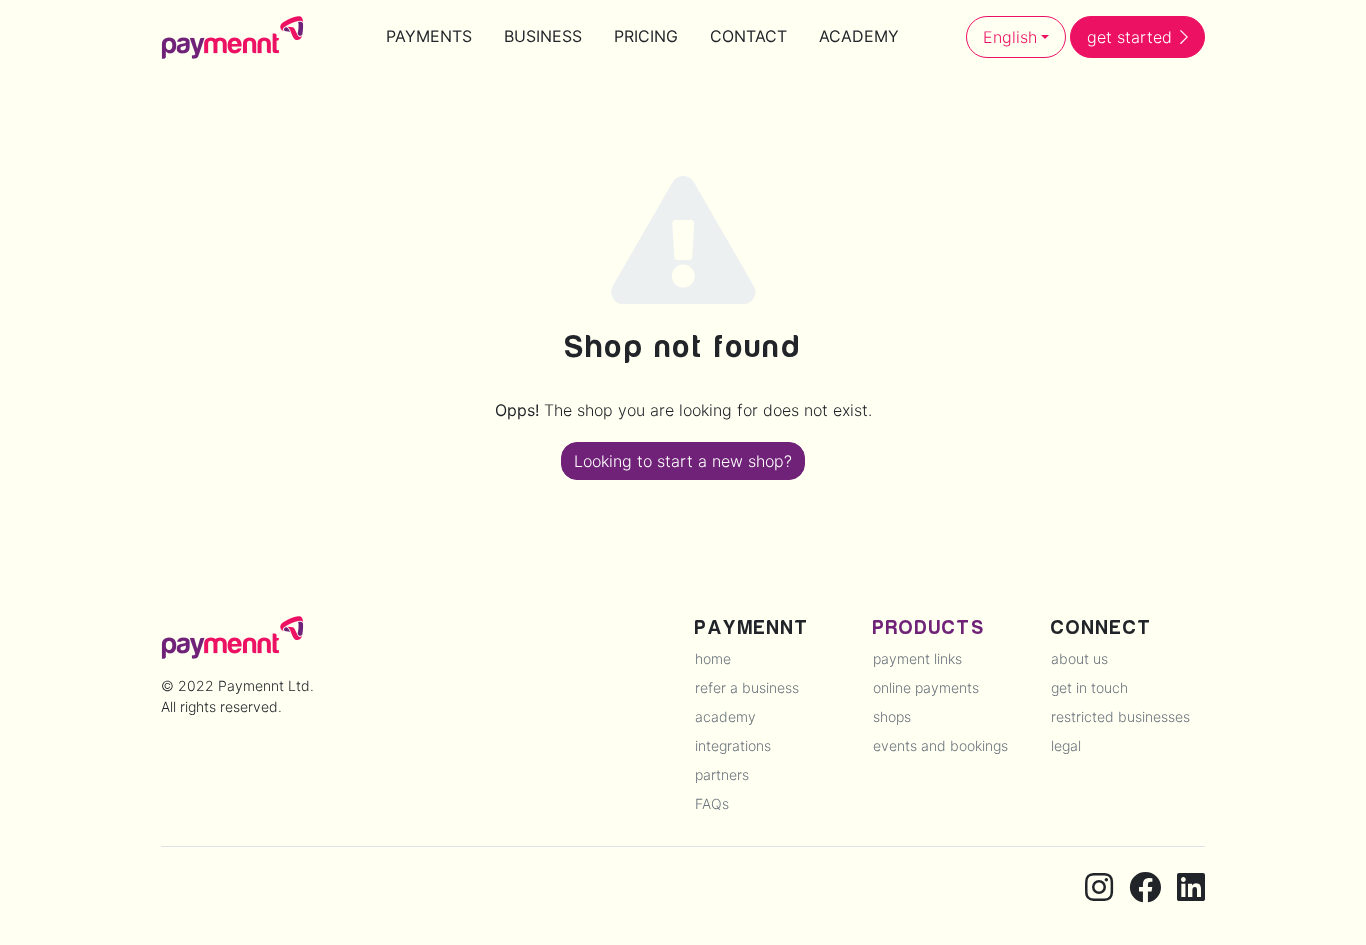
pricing (646, 36)
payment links (917, 658)
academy (859, 36)
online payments (926, 687)
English (1010, 37)
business (543, 36)
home (713, 658)
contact (748, 36)
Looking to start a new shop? (683, 461)
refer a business (747, 687)
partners (722, 774)
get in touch (1089, 687)
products (929, 627)
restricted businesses (1120, 716)
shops (892, 716)
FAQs (712, 803)
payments (429, 36)
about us (1079, 658)
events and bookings (940, 745)
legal (1066, 745)
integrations (733, 745)
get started (1129, 37)
